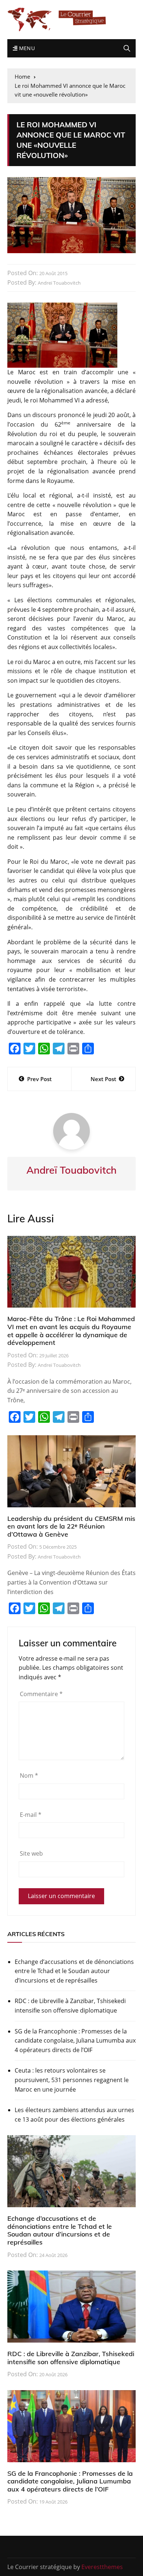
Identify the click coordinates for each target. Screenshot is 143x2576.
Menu (26, 48)
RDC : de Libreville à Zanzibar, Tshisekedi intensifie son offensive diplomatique (70, 2006)
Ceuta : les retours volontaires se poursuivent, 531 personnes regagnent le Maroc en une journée (72, 2080)
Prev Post (39, 1079)
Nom (29, 1776)
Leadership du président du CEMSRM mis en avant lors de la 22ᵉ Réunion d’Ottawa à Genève (71, 1526)
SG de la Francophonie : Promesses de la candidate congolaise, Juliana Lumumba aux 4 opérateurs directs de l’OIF (75, 2041)
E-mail (31, 1815)
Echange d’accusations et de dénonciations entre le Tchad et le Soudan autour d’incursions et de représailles (74, 1971)
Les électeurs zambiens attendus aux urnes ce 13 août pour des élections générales (74, 2115)
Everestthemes (102, 2567)
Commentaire (41, 1694)
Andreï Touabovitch (59, 283)
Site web (31, 1853)
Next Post (103, 1079)
